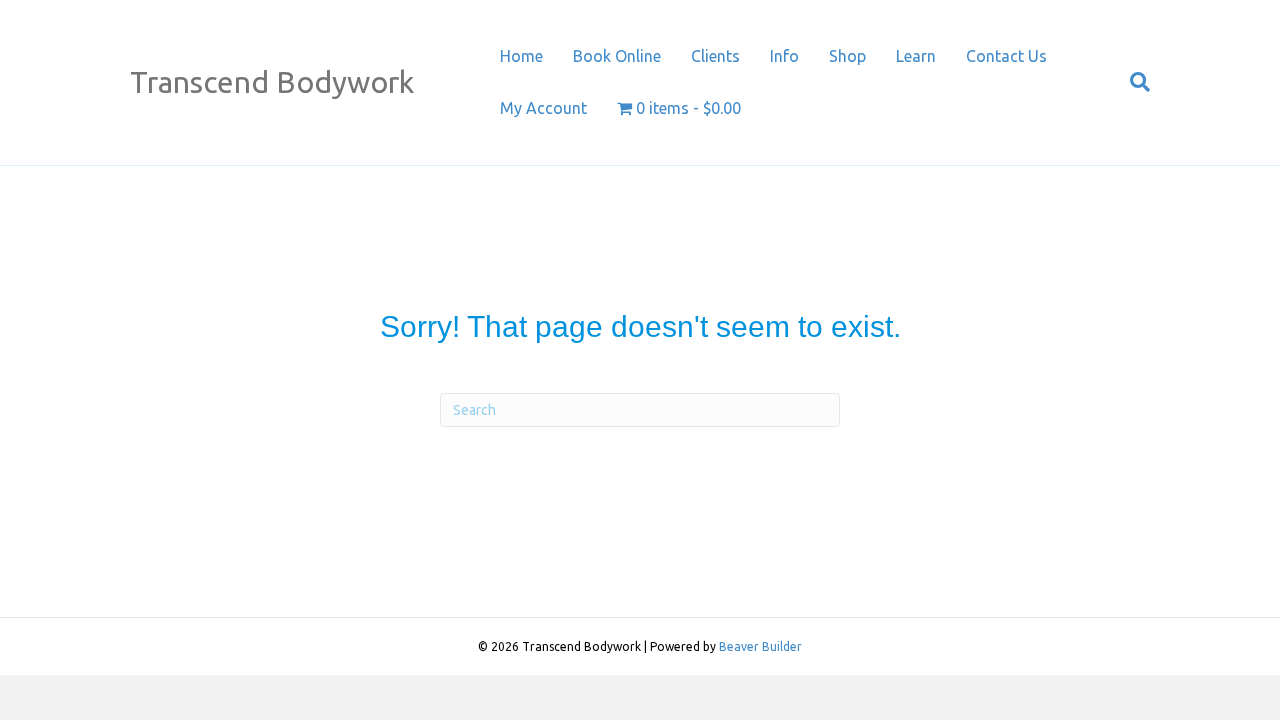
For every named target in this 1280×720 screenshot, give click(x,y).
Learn (916, 56)
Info (784, 56)
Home (521, 56)
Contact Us (1006, 56)
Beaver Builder (760, 646)
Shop (847, 56)
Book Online (617, 56)
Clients (715, 56)
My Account (543, 108)
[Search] (1132, 82)
